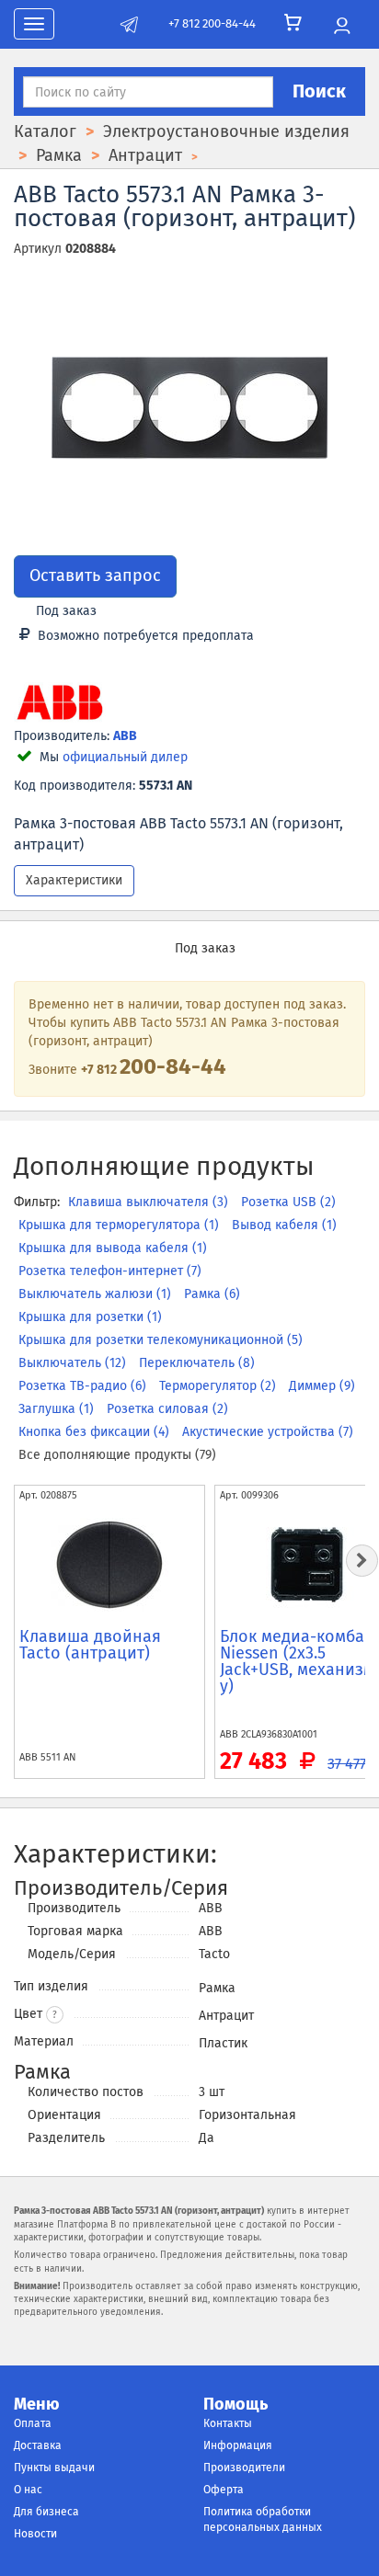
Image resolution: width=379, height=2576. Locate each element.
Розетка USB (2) (288, 1202)
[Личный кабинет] (342, 27)
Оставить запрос (95, 576)
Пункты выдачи (54, 2468)
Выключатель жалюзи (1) (97, 1294)
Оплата (33, 2423)
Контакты (228, 2423)
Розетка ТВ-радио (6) (84, 1386)
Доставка (38, 2445)
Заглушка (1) (58, 1409)
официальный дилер (125, 757)
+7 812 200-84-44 (212, 23)
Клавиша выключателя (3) (150, 1202)
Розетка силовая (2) (167, 1409)
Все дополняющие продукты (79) (117, 1455)
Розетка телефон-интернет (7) (110, 1271)
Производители (244, 2468)
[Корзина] (293, 23)
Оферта (224, 2490)
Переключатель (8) (197, 1363)
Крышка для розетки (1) (90, 1317)
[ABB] (60, 704)
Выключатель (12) (74, 1363)
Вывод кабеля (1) (284, 1225)
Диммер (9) (322, 1386)
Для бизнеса (46, 2512)
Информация (238, 2445)
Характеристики (74, 880)
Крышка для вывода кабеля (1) (113, 1248)
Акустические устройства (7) (268, 1432)
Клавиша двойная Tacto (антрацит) (90, 1645)
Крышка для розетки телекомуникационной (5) (161, 1340)
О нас (28, 2490)
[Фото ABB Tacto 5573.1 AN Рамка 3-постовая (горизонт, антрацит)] (189, 408)
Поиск (319, 91)
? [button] (55, 2015)
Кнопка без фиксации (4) (96, 1432)
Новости (35, 2534)
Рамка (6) (212, 1294)
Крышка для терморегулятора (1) (121, 1225)
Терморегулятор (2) (219, 1386)
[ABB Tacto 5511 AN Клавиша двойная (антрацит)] (109, 1565)
